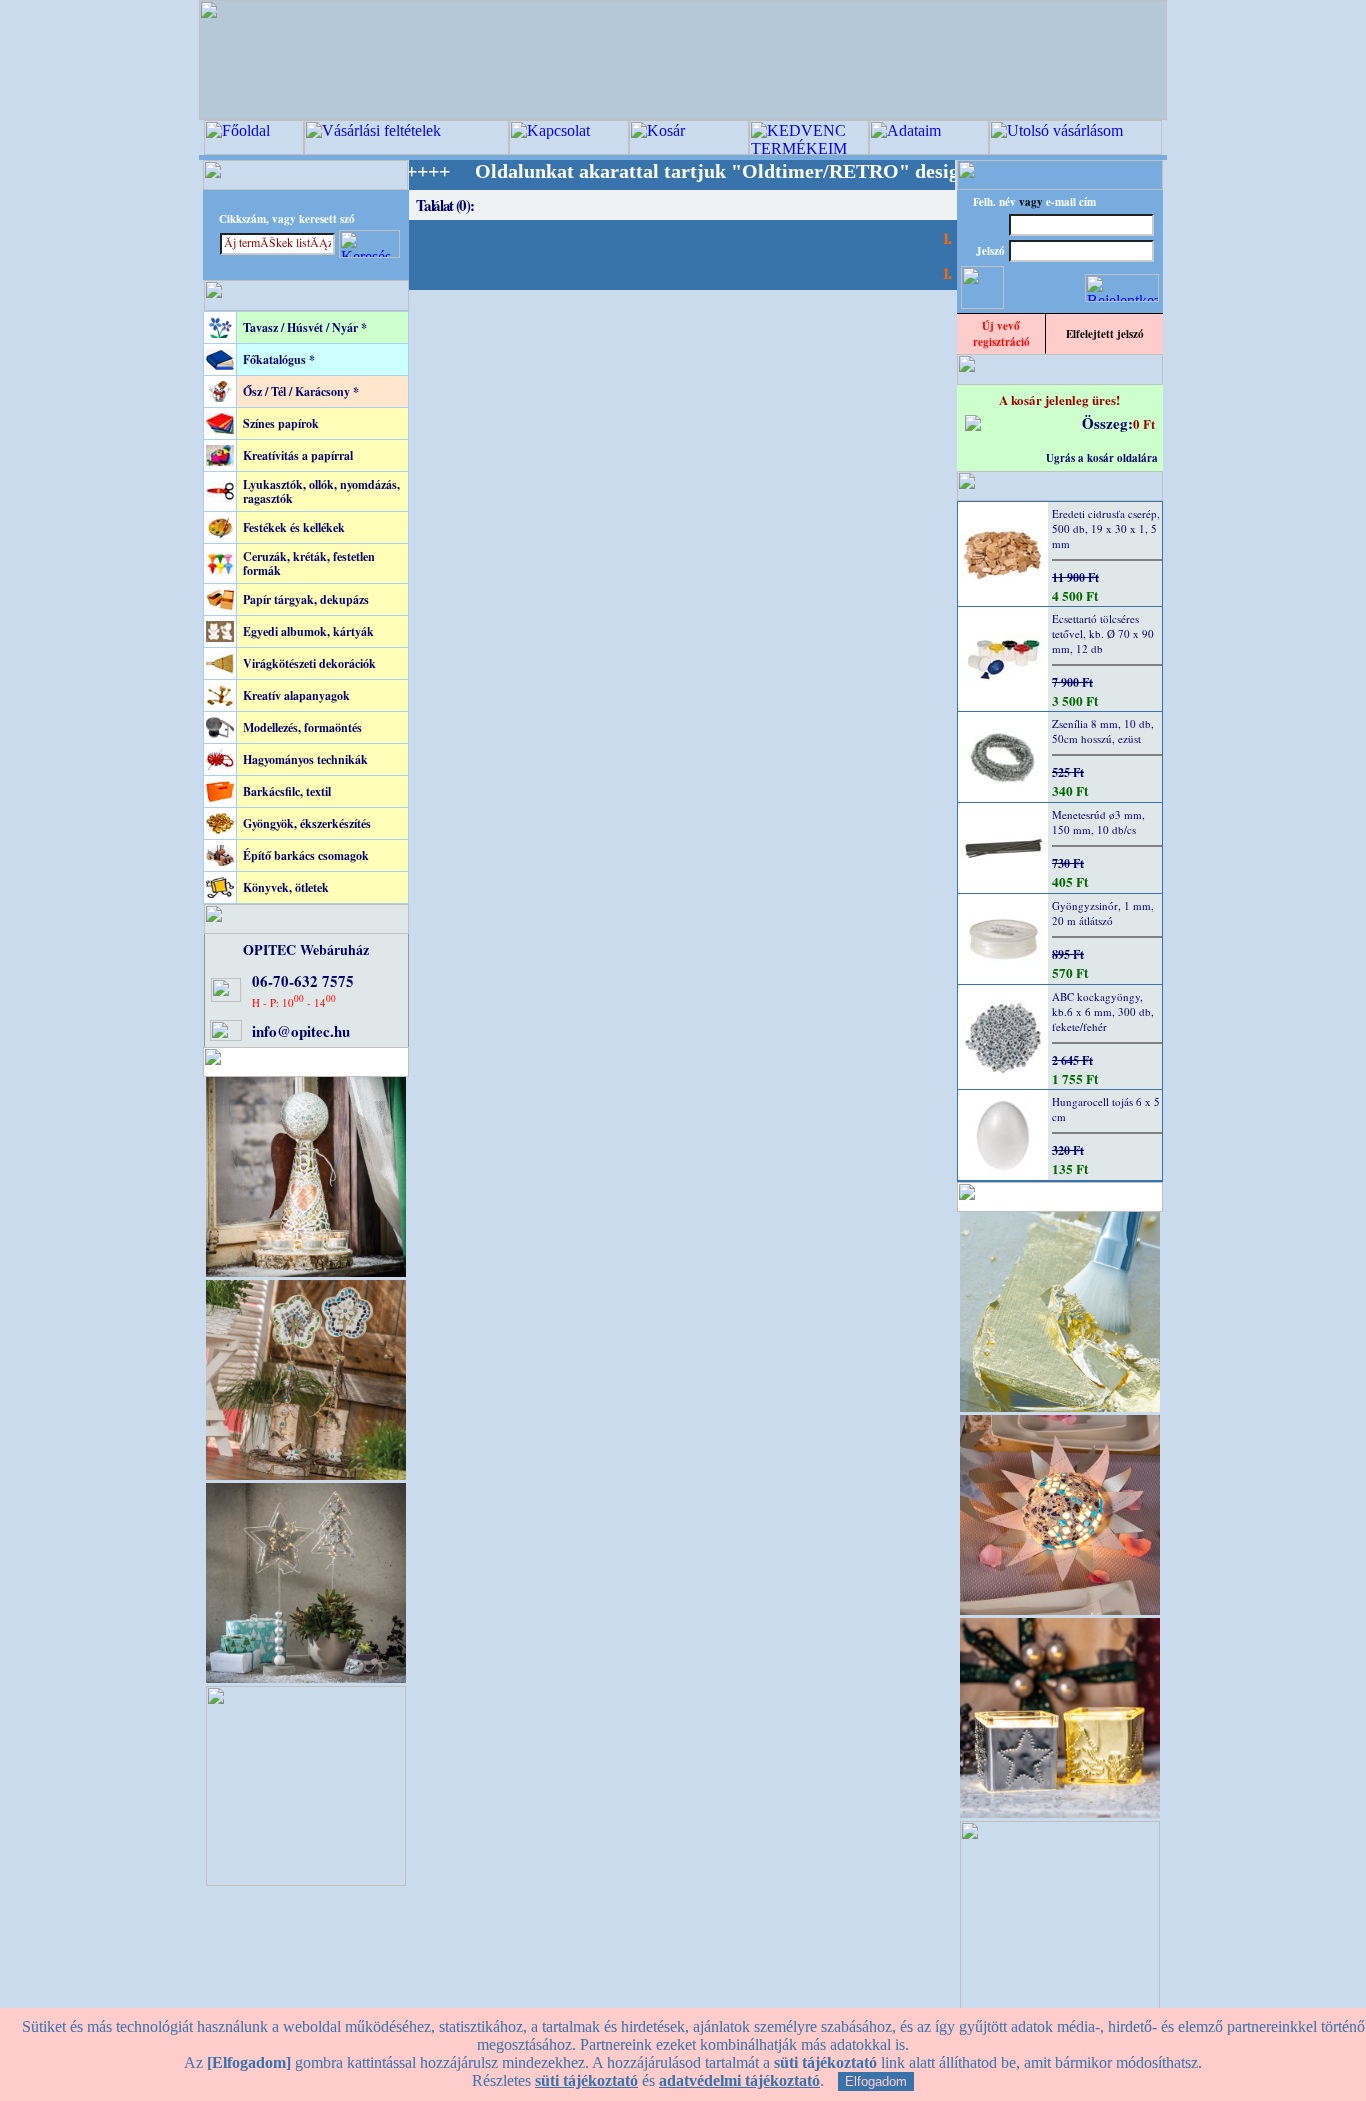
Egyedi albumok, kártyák (308, 631)
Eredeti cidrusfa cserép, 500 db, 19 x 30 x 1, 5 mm (1106, 528)
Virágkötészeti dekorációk (309, 663)
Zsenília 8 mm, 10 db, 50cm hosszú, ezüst (1103, 731)
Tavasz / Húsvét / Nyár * (305, 327)
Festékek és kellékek (294, 527)
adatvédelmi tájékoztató (739, 2080)
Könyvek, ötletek (286, 887)
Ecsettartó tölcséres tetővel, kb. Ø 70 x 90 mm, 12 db (1103, 633)
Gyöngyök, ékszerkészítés (307, 823)
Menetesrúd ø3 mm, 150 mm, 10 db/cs (1098, 822)
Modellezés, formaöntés (302, 727)
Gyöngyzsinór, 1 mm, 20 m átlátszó (1103, 913)
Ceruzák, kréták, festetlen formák (309, 563)
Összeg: (1107, 423)
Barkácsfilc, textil (287, 791)
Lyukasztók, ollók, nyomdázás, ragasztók (321, 491)
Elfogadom (876, 2081)
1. (946, 237)
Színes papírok (281, 423)
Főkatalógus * (279, 359)
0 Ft (1144, 423)
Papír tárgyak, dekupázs (306, 599)
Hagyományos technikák (305, 759)
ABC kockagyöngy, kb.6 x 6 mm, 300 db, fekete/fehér (1103, 1011)
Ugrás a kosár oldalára (1102, 458)
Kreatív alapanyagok (296, 695)
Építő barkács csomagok (306, 855)
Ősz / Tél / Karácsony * (301, 391)
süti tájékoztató (586, 2080)
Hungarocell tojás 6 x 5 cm (1106, 1109)
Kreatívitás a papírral (298, 455)
